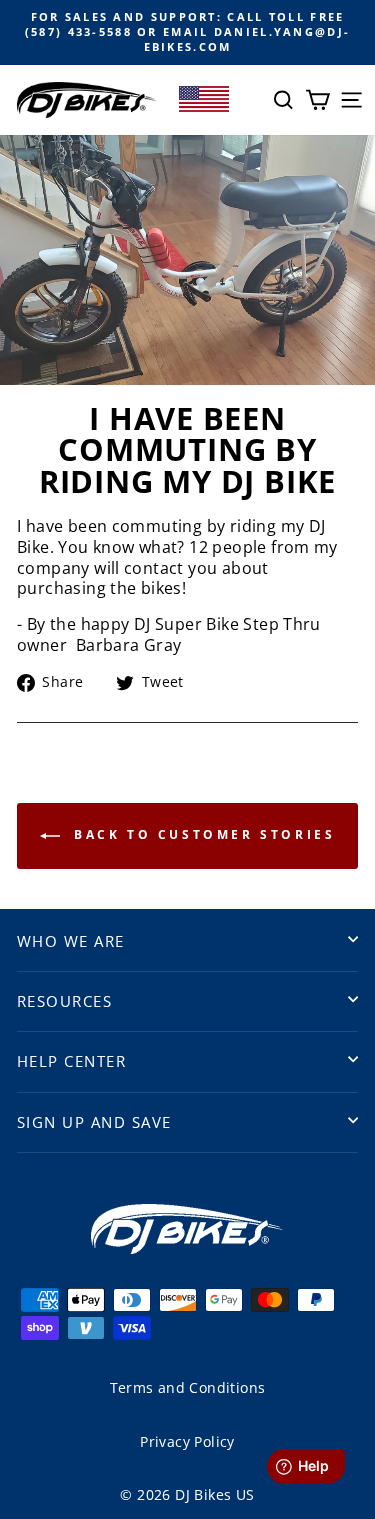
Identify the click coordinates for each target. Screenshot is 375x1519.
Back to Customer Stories (202, 834)
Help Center (71, 1061)
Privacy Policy (187, 1441)
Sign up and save (94, 1122)
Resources (64, 1001)
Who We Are (71, 941)
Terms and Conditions (188, 1387)
